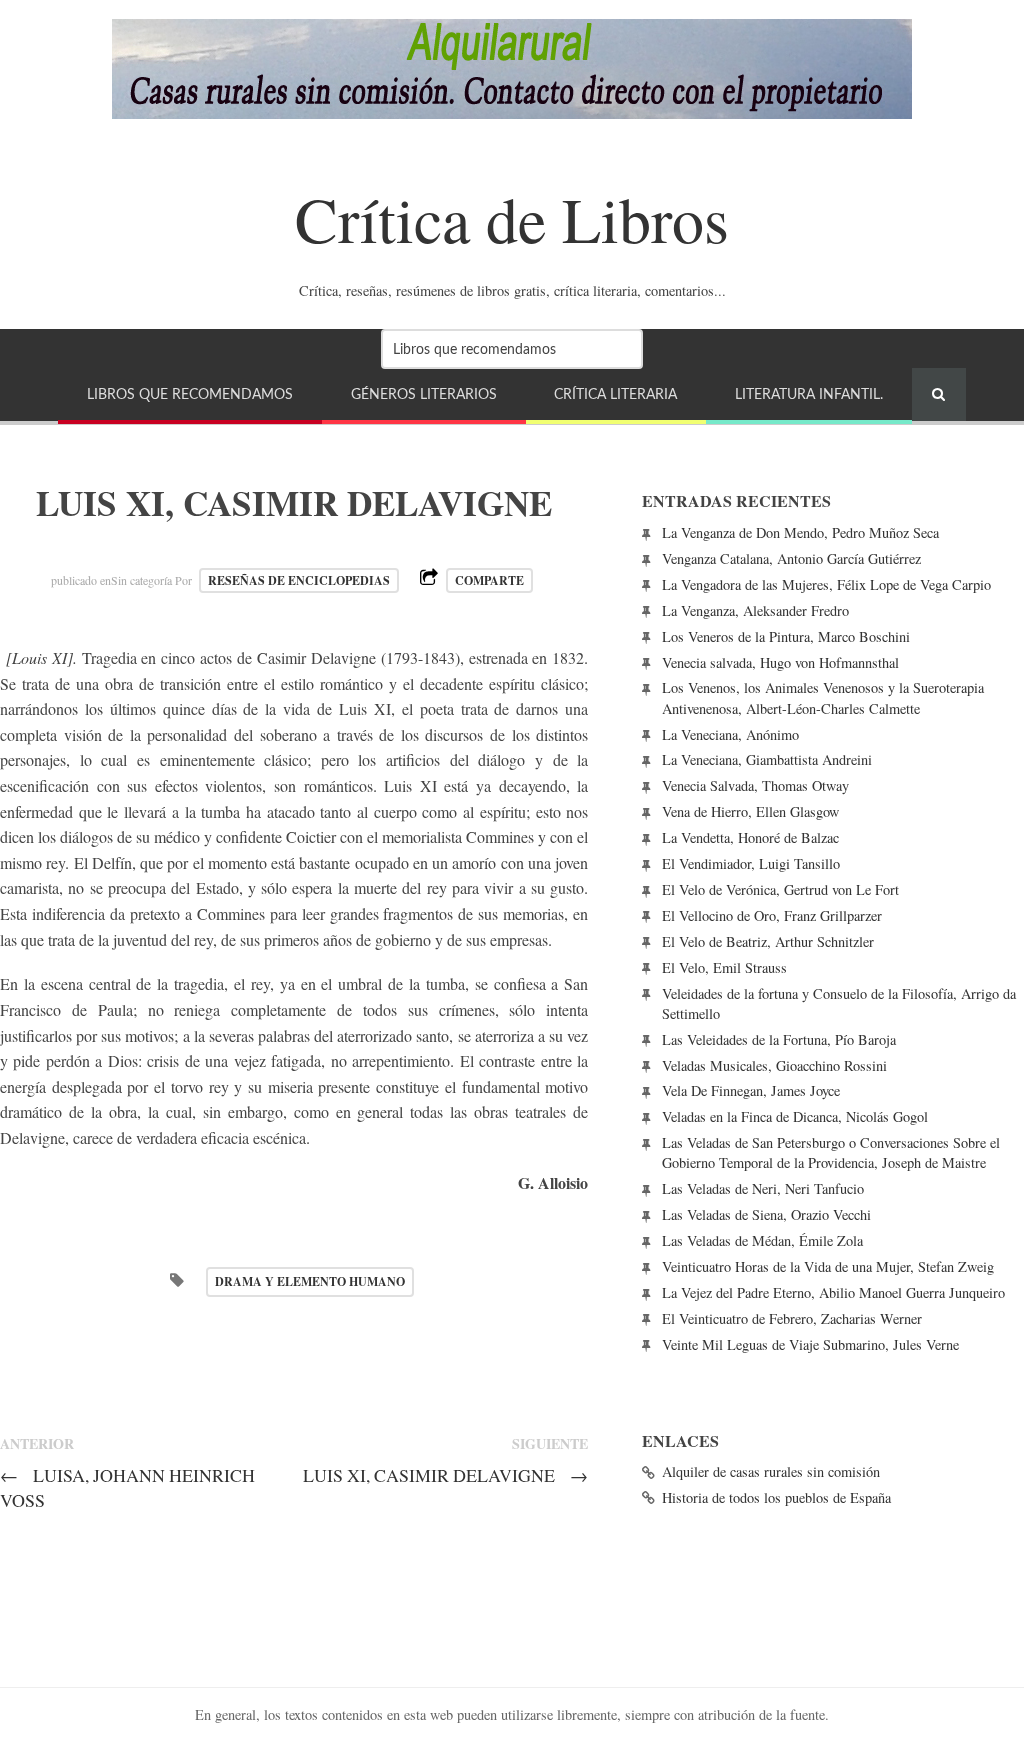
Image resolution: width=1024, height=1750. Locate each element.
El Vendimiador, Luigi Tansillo (751, 863)
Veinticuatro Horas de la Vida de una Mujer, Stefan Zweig (828, 1266)
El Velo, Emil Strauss (724, 967)
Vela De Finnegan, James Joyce (751, 1090)
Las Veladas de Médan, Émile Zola (762, 1240)
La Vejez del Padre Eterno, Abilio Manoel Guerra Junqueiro (833, 1292)
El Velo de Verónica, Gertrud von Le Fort (780, 889)
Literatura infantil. (809, 394)
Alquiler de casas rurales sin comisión (771, 1471)
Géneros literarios (424, 394)
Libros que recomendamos (190, 394)
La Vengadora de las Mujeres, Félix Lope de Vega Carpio (826, 584)
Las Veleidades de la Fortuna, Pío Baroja (779, 1039)
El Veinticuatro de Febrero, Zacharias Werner (792, 1318)
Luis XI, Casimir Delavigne (445, 1475)
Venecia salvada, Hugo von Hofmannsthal (780, 662)
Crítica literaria (615, 394)
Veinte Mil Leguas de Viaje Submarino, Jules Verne (810, 1344)
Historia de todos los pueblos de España (776, 1497)
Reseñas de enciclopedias (299, 580)
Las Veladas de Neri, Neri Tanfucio (763, 1188)
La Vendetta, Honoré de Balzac (750, 837)
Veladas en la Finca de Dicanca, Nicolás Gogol (795, 1116)
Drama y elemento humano (310, 1281)
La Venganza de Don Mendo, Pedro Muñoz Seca (800, 532)
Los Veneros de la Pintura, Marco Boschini (786, 636)
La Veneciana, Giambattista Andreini (767, 759)
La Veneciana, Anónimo (730, 734)
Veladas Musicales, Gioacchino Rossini (774, 1065)
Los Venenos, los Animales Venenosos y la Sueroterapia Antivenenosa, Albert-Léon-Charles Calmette (823, 697)
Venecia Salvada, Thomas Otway (755, 785)
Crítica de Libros (512, 218)
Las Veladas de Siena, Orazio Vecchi (766, 1214)
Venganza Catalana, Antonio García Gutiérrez (791, 558)
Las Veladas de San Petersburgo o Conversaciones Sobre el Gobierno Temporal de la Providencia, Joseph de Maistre (831, 1152)
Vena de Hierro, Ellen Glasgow (750, 811)
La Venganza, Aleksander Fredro (755, 610)
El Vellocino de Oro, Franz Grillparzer (772, 915)
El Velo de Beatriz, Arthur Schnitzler (768, 941)
